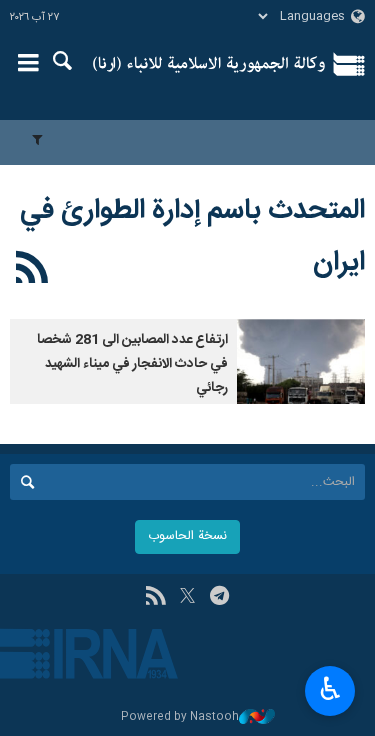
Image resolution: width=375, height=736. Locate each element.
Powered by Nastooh (180, 717)
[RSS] (32, 271)
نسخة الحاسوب (187, 536)
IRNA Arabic (209, 65)
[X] (187, 598)
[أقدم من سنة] (301, 361)
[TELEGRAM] (219, 598)
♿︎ (330, 689)
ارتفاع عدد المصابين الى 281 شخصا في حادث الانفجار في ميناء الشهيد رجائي (132, 364)
